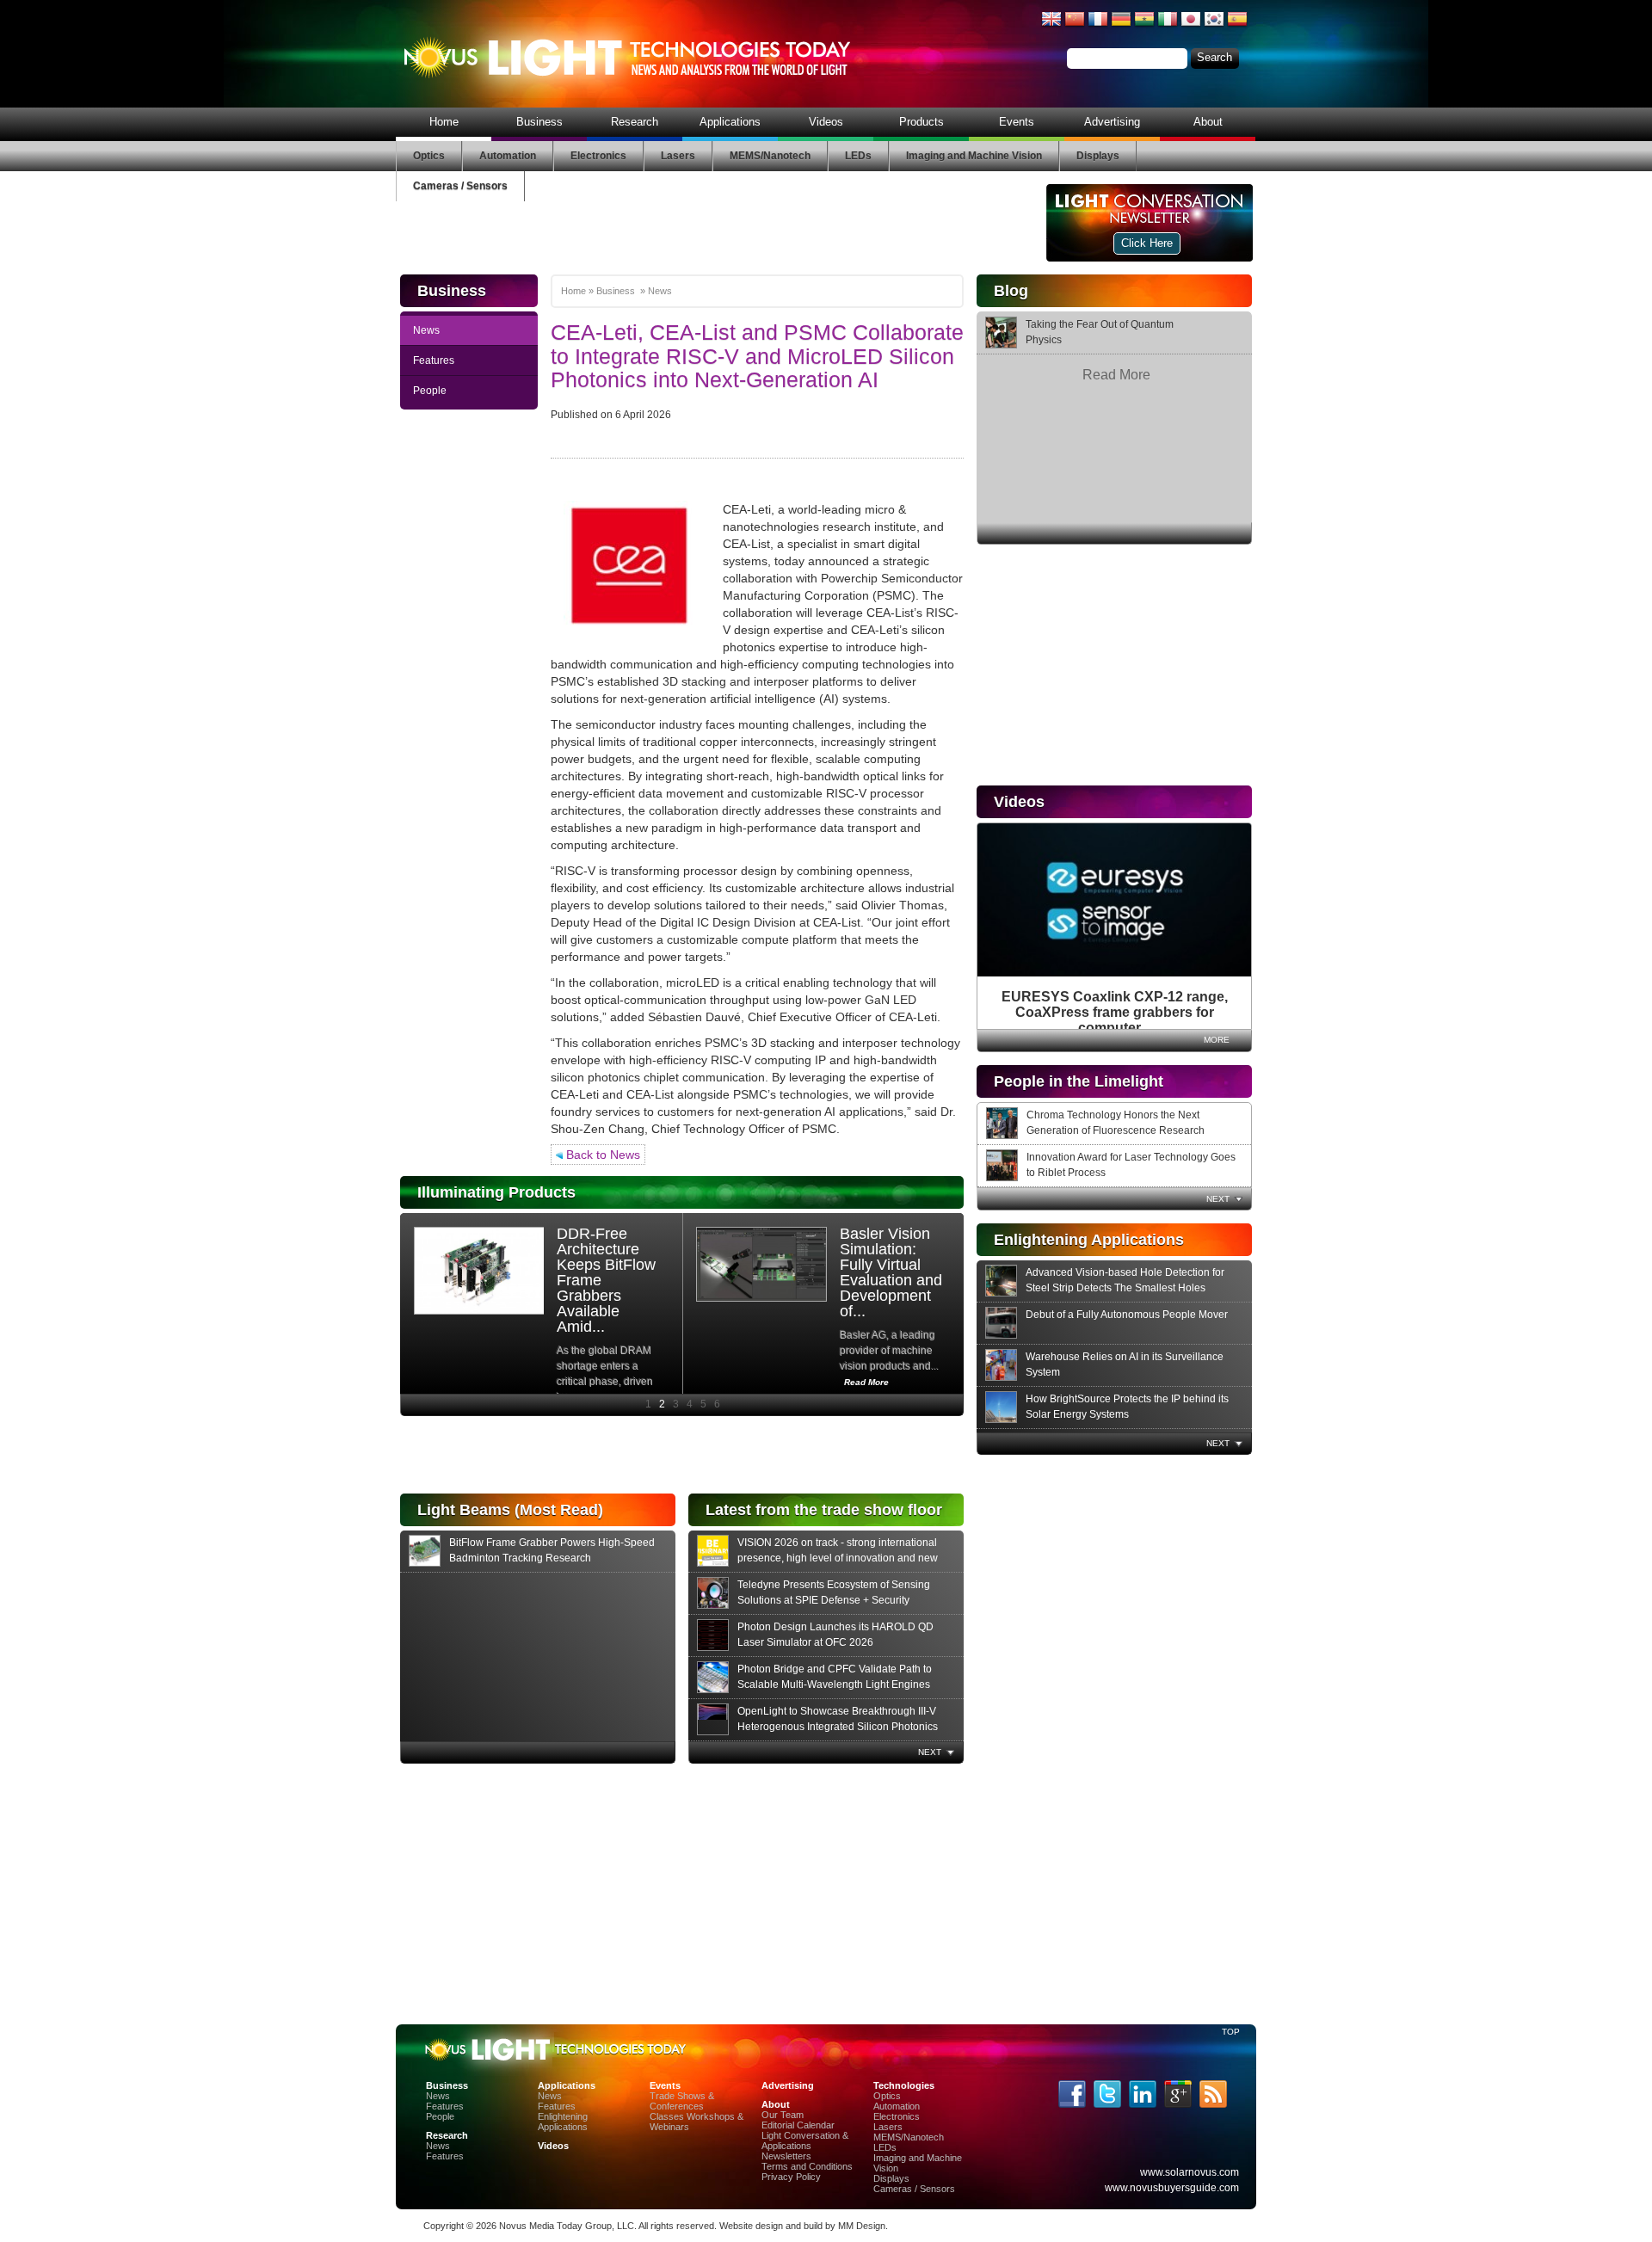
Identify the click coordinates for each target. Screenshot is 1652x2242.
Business (539, 122)
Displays (1098, 156)
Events (1017, 122)
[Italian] (1168, 26)
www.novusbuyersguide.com (1172, 2188)
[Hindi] (1144, 26)
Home (444, 122)
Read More (1116, 375)
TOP (1230, 2032)
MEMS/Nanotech (770, 156)
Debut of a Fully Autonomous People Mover (1127, 1315)
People (430, 391)
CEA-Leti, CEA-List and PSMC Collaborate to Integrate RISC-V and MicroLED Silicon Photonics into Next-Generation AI (757, 356)
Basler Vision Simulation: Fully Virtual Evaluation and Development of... (891, 1272)
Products (922, 122)
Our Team (783, 2115)
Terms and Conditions (807, 2166)
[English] (1051, 26)
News (426, 330)
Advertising (1112, 122)
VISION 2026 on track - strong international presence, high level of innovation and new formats (838, 1558)
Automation (508, 156)
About (1208, 122)
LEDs (858, 156)
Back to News (601, 1155)
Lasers (678, 156)
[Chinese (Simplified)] (1075, 26)
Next (1218, 1199)
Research (635, 122)
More (1217, 1040)
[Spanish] (1237, 26)
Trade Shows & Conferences (682, 2101)
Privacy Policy (791, 2177)
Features (434, 360)
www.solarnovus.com (1190, 2172)
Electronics (598, 156)
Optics (429, 156)
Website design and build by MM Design (802, 2226)
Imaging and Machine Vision (974, 156)
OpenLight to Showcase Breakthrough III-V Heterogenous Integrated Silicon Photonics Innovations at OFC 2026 (838, 1727)
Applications (730, 122)
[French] (1098, 26)
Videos (826, 122)
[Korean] (1214, 26)
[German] (1121, 26)
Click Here (1147, 243)
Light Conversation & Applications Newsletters (805, 2146)
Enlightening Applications (563, 2122)
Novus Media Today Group (555, 2226)
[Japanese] (1191, 26)
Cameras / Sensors (460, 186)
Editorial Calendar (798, 2125)
